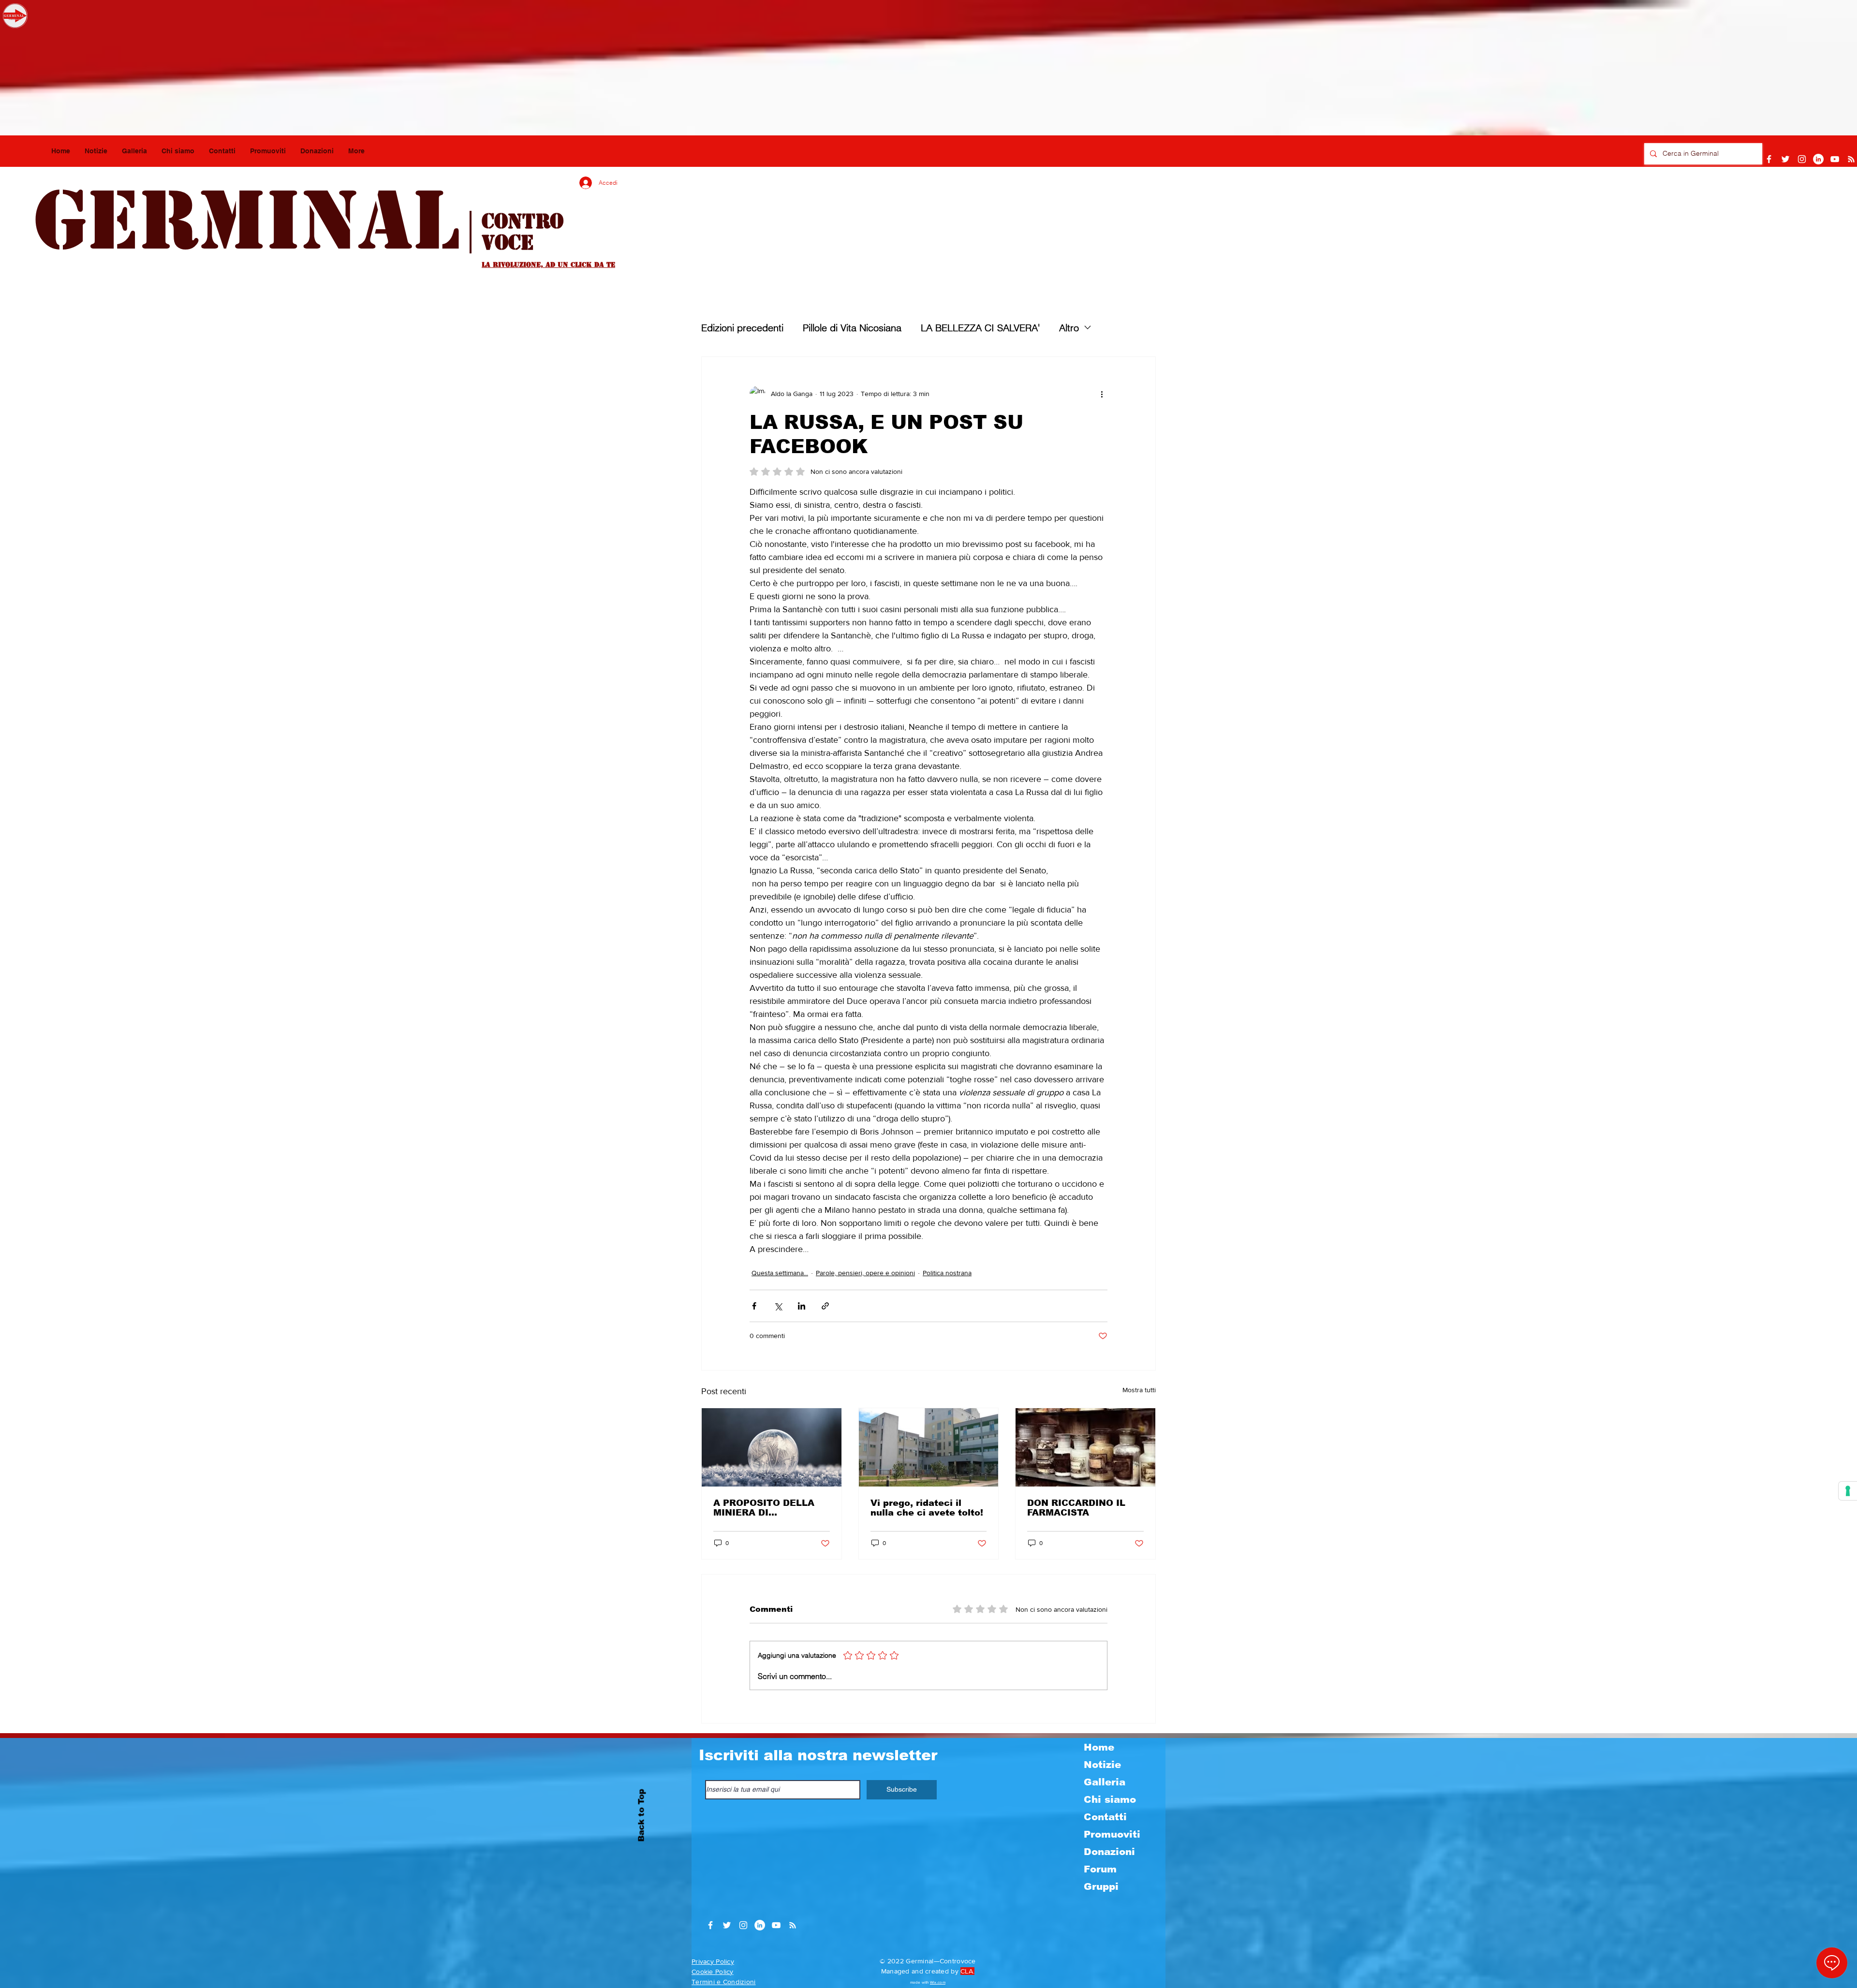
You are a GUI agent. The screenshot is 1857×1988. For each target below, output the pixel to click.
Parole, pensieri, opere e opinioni (865, 1273)
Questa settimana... (780, 1273)
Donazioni (1109, 1852)
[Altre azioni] (1102, 394)
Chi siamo (1110, 1799)
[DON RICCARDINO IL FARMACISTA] (1085, 1447)
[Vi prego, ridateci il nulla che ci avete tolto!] (929, 1447)
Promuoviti (1112, 1834)
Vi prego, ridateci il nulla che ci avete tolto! (927, 1508)
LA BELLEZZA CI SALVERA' (980, 328)
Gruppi (1101, 1886)
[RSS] (1851, 159)
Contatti (1105, 1817)
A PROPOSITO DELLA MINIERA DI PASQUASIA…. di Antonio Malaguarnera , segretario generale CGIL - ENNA (769, 1508)
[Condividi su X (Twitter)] (778, 1306)
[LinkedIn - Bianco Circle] (1818, 159)
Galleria (1105, 1782)
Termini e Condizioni (724, 1982)
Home (1099, 1747)
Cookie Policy (713, 1972)
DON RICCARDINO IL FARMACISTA (1076, 1508)
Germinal (246, 221)
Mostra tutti (1139, 1390)
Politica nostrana (947, 1273)
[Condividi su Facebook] (754, 1306)
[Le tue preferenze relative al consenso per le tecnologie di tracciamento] (1848, 1491)
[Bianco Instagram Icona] (1802, 159)
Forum (1100, 1869)
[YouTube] (1835, 159)
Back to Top (641, 1815)
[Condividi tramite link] (825, 1306)
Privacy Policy (713, 1961)
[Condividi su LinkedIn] (802, 1306)
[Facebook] (1769, 159)
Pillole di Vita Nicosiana (852, 328)
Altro (1069, 328)
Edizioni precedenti (742, 328)
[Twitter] (1785, 159)
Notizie (1102, 1765)
